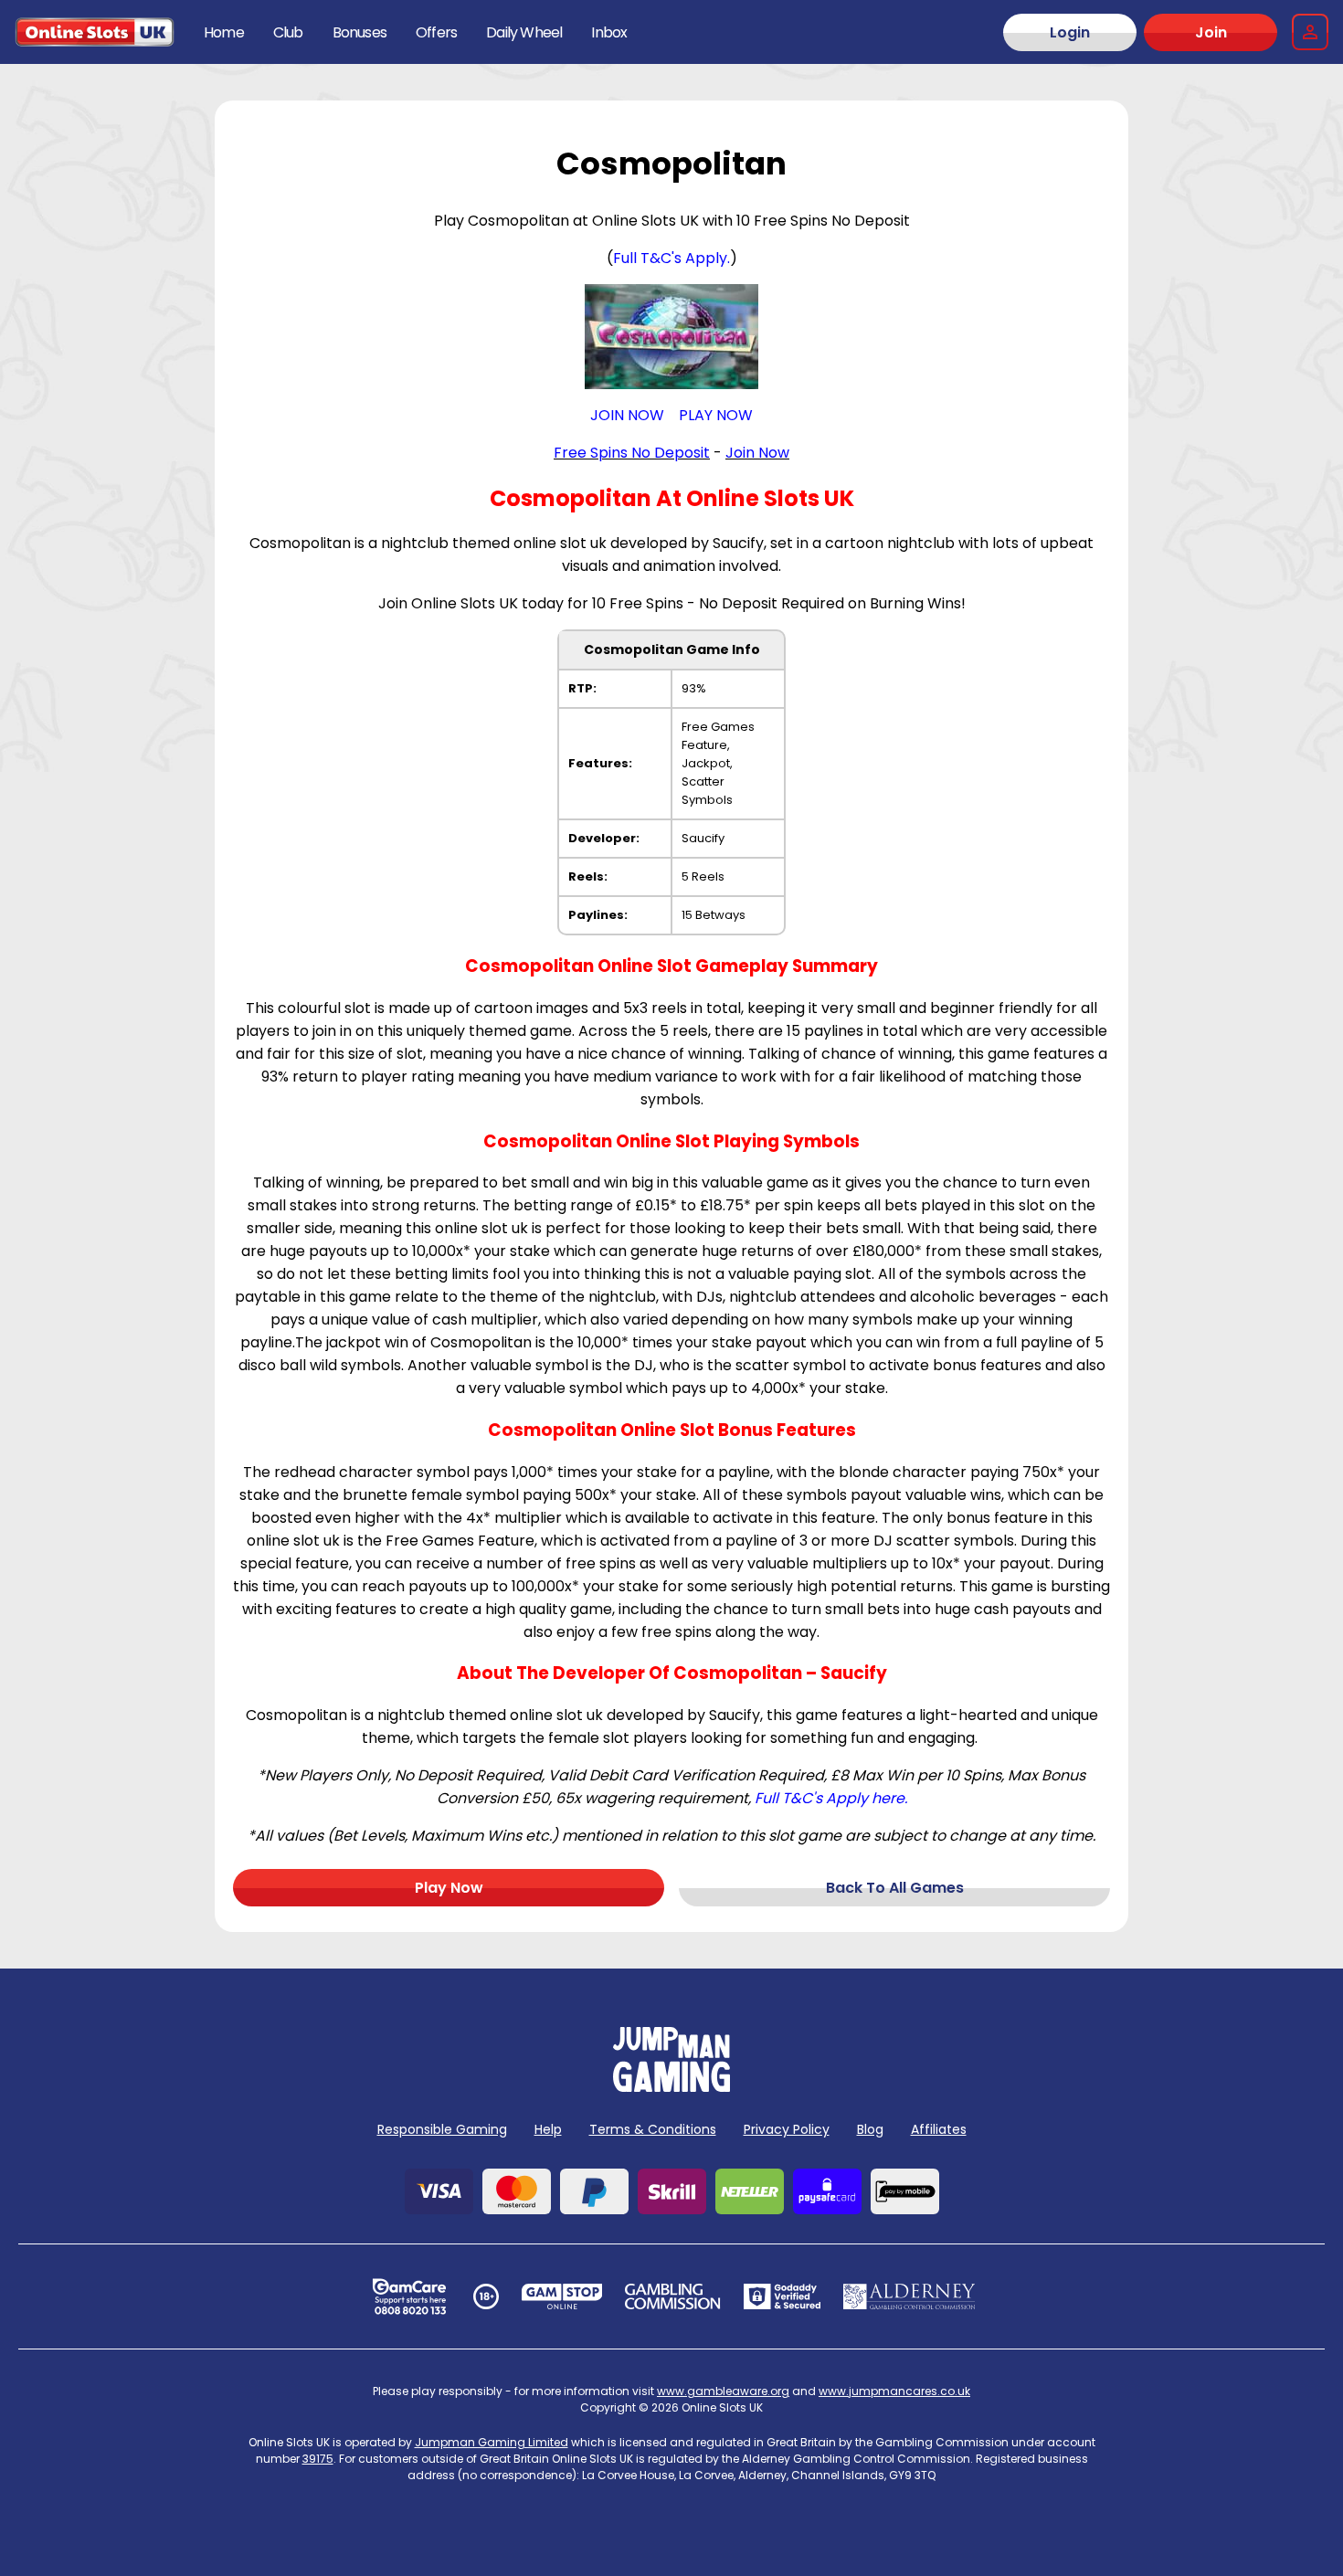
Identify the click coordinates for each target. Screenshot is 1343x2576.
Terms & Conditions (653, 2129)
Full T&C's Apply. (671, 258)
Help (548, 2129)
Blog (870, 2129)
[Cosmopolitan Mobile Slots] (671, 337)
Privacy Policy (787, 2129)
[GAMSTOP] (562, 2296)
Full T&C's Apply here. (831, 1798)
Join (1211, 32)
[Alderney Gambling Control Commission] (909, 2296)
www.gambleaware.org (723, 2391)
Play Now (449, 1888)
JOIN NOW (627, 415)
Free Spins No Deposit (632, 453)
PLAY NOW (716, 415)
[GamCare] (409, 2296)
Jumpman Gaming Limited (492, 2442)
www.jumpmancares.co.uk (894, 2391)
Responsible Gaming (442, 2129)
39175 (318, 2459)
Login (1070, 32)
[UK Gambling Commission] (672, 2296)
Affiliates (939, 2129)
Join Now (757, 453)
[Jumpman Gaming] (671, 2087)
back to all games (895, 1888)
